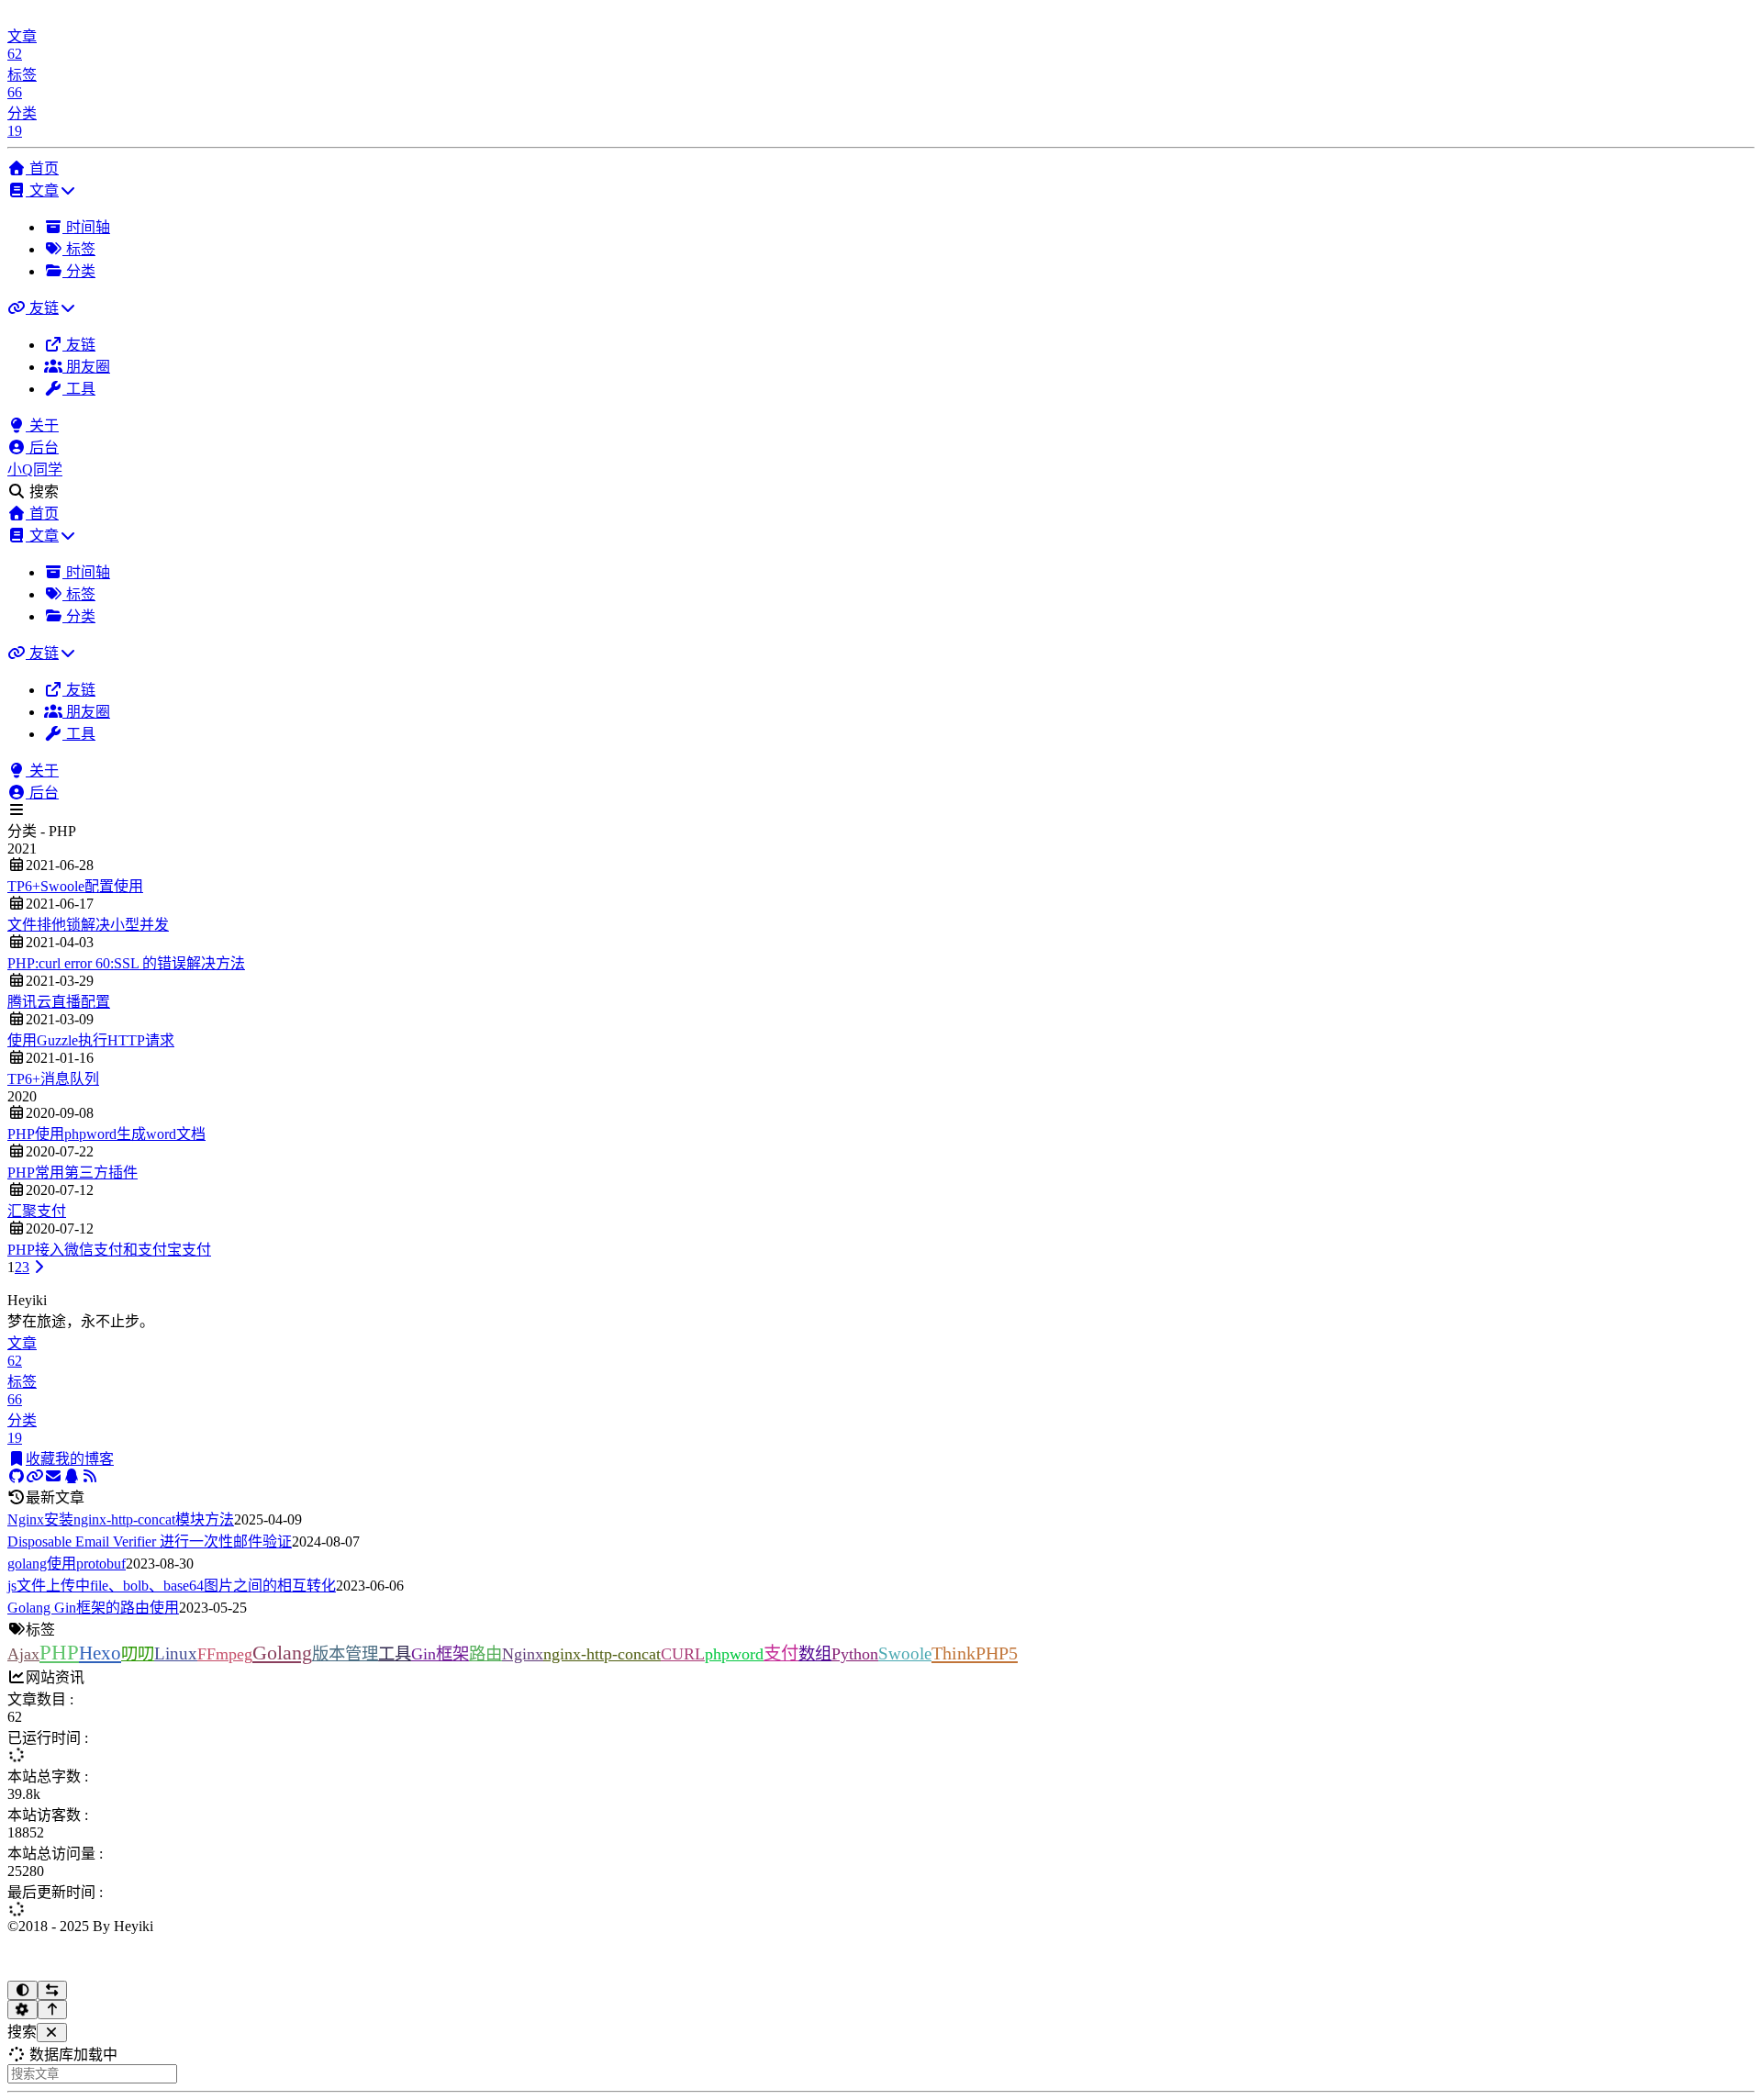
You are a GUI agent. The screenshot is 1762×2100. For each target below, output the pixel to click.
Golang (282, 1653)
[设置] (22, 2010)
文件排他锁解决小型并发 (88, 925)
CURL (683, 1654)
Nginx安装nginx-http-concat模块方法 (121, 1519)
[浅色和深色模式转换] (22, 1990)
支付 (781, 1653)
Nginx (523, 1654)
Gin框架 (440, 1654)
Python (855, 1654)
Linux (176, 1653)
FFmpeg (225, 1654)
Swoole (905, 1653)
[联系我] (72, 1476)
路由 (485, 1654)
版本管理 (345, 1654)
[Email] (53, 1476)
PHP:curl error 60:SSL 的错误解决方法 (126, 963)
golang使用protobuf (67, 1564)
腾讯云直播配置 (59, 1002)
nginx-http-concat (602, 1654)
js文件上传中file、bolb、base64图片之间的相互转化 (172, 1586)
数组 (815, 1654)
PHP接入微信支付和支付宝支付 (109, 1250)
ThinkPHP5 (975, 1653)
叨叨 (138, 1654)
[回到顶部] (53, 2010)
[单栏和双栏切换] (53, 1990)
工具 (395, 1654)
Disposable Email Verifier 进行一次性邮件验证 (150, 1541)
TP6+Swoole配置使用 (75, 886)
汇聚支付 (37, 1211)
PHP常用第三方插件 (72, 1173)
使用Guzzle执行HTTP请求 (91, 1040)
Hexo (100, 1653)
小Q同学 (35, 469)
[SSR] (90, 1476)
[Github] (17, 1476)
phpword (734, 1654)
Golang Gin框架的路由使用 (93, 1608)
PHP (59, 1652)
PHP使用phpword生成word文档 (106, 1134)
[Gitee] (35, 1476)
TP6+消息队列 (53, 1079)
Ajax (23, 1654)
